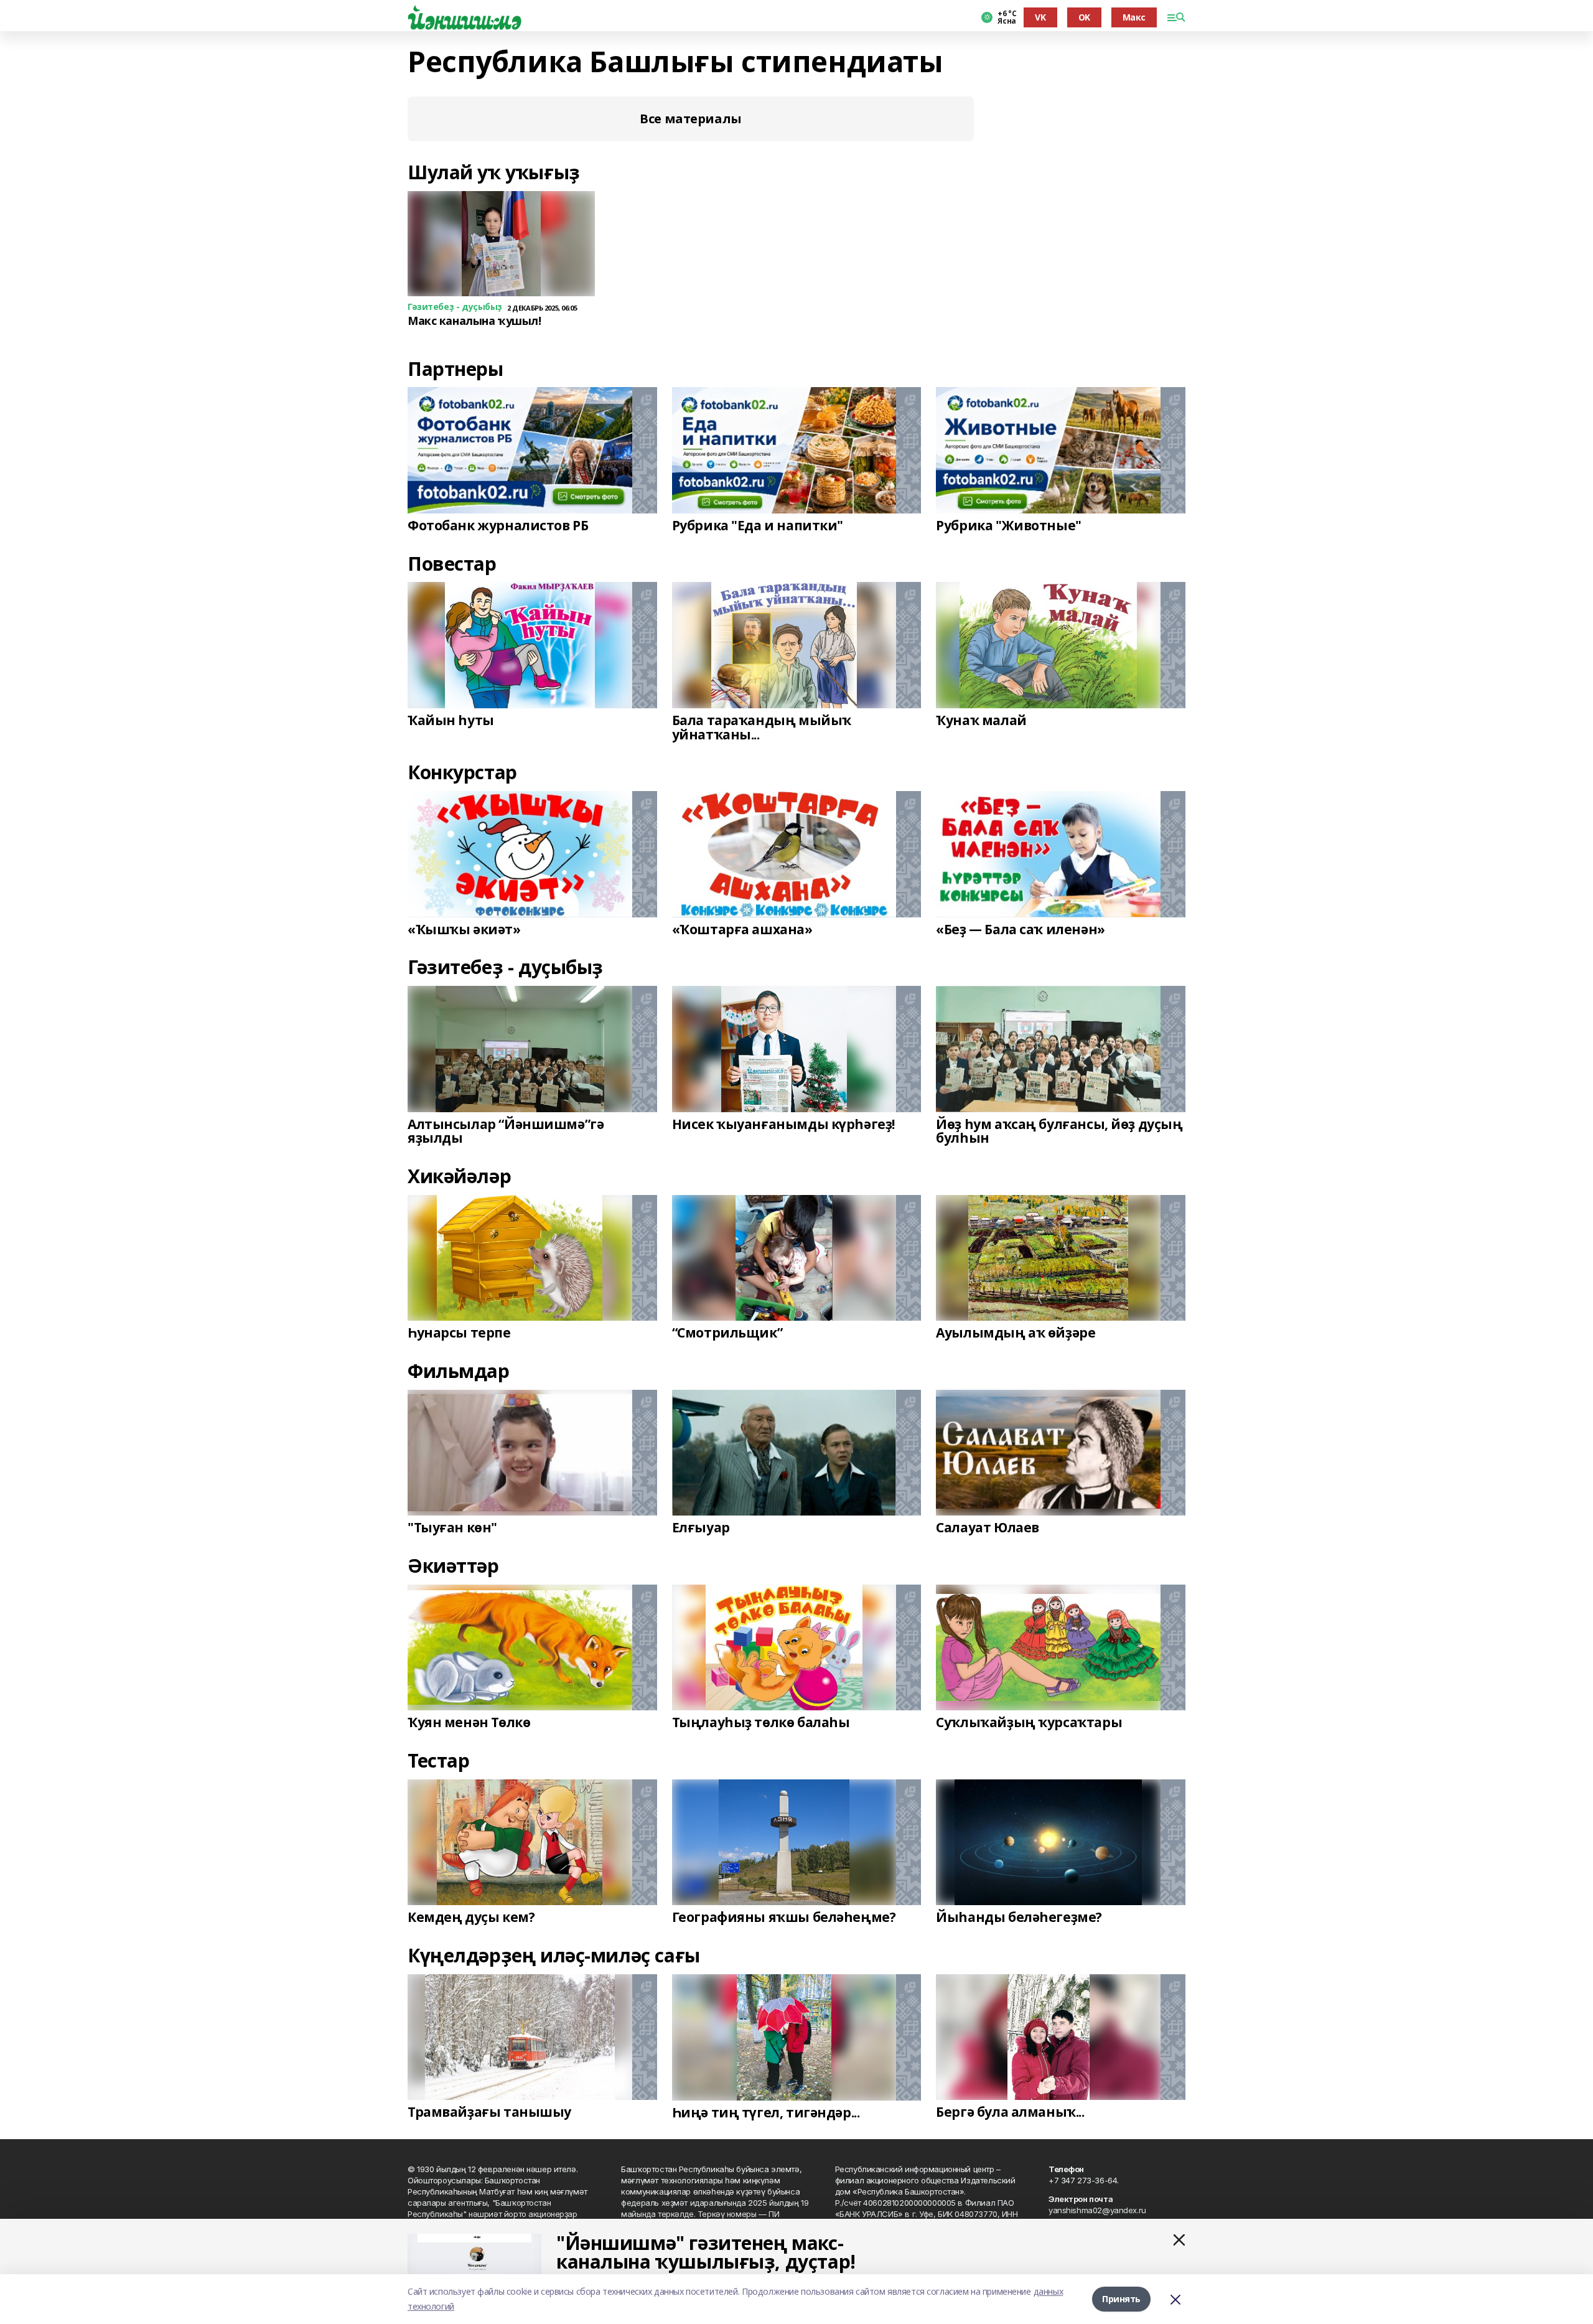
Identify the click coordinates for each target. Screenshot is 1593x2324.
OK (1084, 17)
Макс (1134, 17)
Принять (1121, 2299)
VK (1040, 17)
